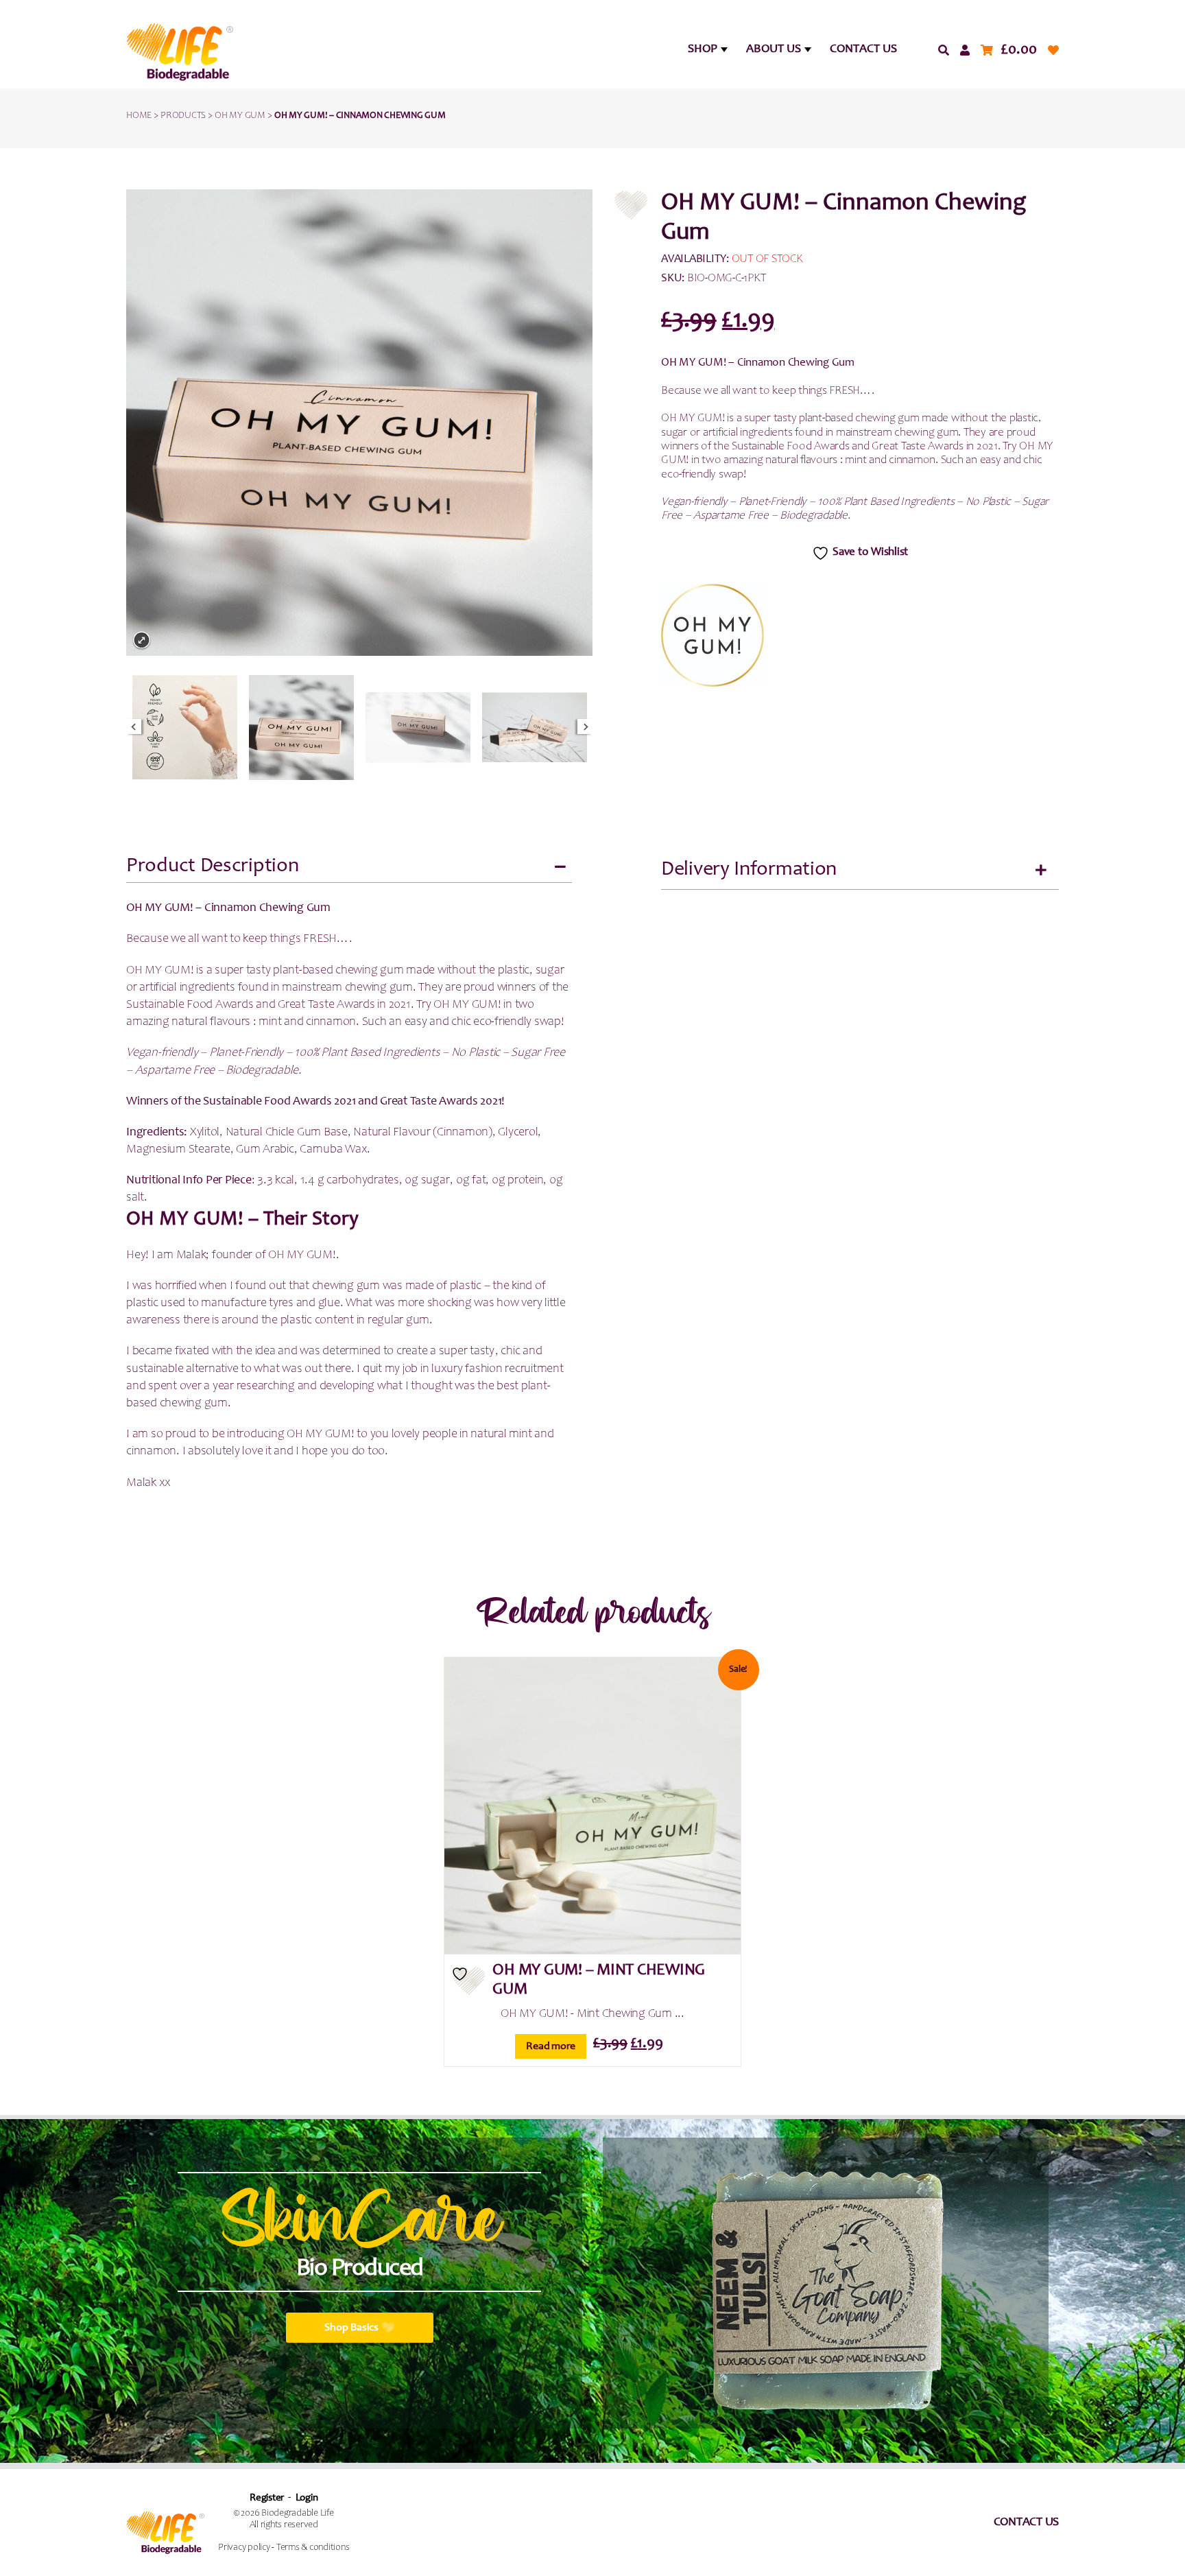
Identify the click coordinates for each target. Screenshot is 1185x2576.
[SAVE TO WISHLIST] (469, 1981)
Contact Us (863, 49)
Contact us (1027, 2522)
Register (267, 2498)
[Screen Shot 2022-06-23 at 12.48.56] (185, 728)
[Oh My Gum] (713, 635)
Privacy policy (244, 2548)
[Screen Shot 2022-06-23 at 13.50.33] (535, 728)
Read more (551, 2046)
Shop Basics (351, 2328)
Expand (142, 640)
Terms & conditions (313, 2548)
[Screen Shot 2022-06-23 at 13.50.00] (418, 728)
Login (307, 2498)
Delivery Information (749, 870)
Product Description (212, 866)
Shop (703, 49)
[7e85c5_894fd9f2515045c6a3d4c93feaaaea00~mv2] (301, 728)
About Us (774, 49)
